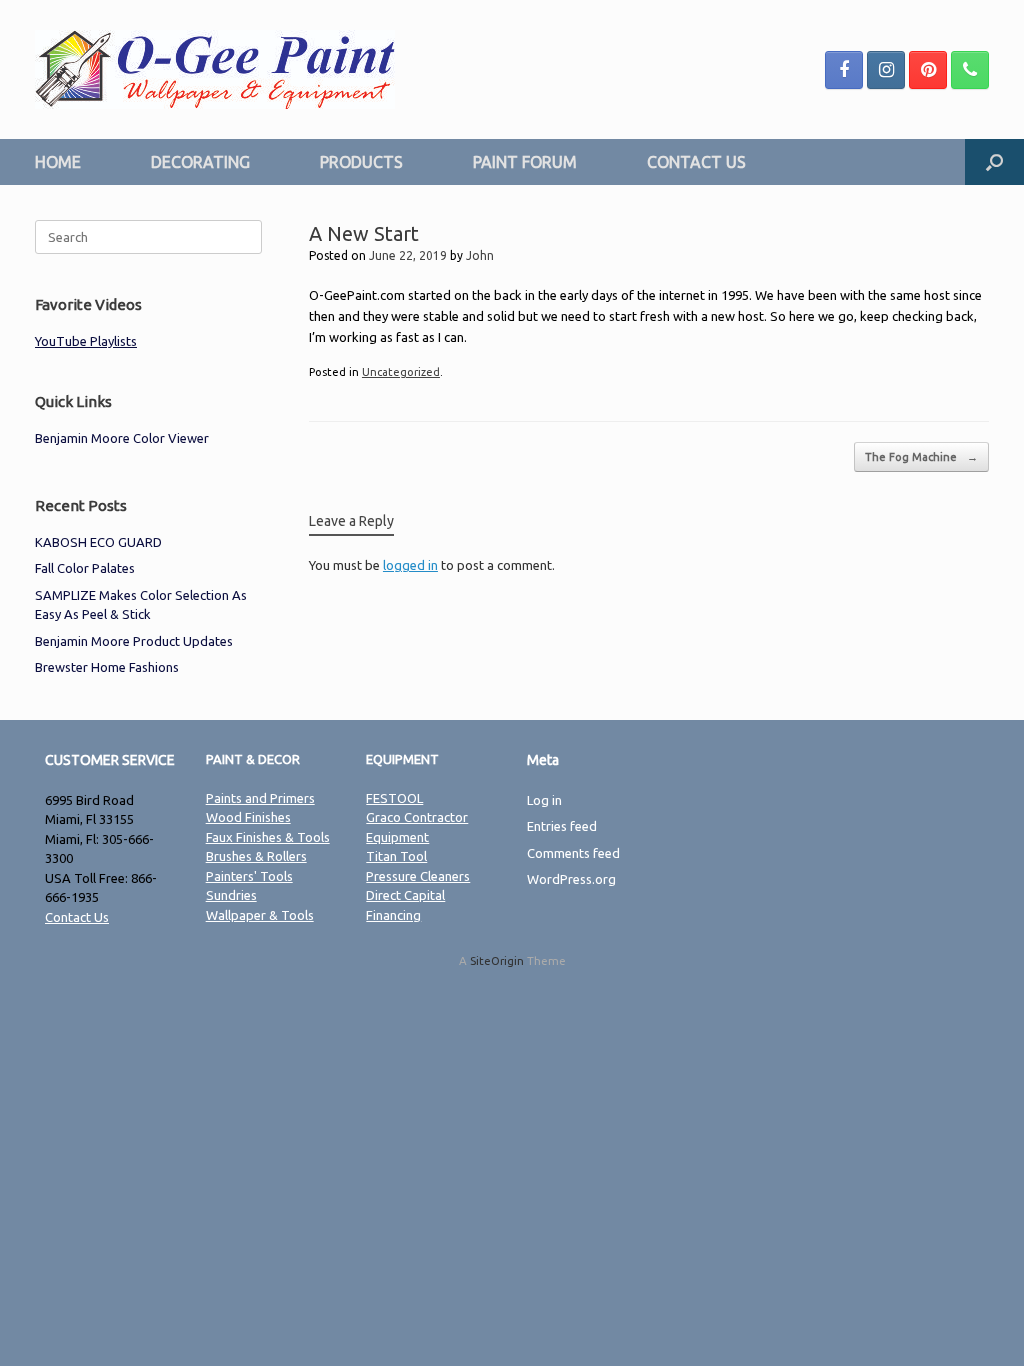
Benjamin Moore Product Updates (134, 641)
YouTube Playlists (86, 341)
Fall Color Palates (85, 568)
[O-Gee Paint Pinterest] (928, 70)
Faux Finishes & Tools (268, 837)
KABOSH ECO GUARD (98, 542)
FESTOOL (394, 798)
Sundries (231, 895)
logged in (410, 565)
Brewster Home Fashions (107, 667)
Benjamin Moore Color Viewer (122, 438)
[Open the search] (994, 162)
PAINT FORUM (525, 162)
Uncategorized (401, 372)
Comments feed (573, 853)
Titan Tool (396, 856)
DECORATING (200, 162)
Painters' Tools (249, 876)
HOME (58, 162)
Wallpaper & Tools (260, 915)
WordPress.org (571, 879)
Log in (544, 800)
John (480, 255)
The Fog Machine (921, 457)
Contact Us (77, 917)
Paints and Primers (260, 798)
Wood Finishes (248, 817)
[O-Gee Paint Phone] (970, 70)
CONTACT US (696, 162)
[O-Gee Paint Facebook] (844, 70)
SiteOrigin (497, 960)
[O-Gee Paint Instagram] (886, 70)
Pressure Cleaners (418, 876)
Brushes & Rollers (256, 856)
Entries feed (562, 826)
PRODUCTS (361, 162)
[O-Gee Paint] (215, 69)
